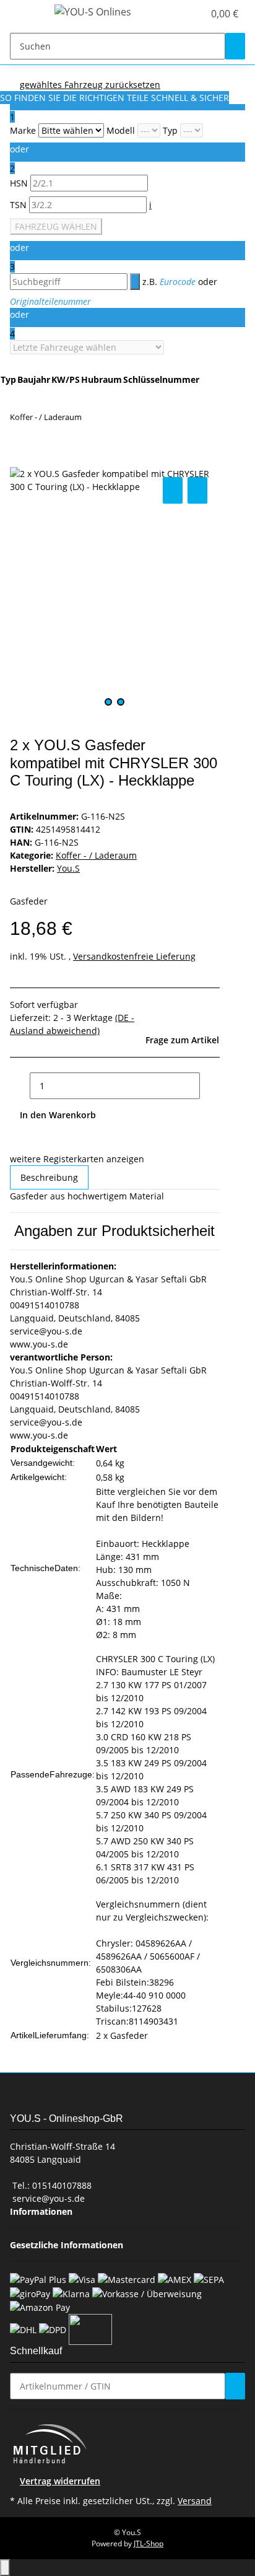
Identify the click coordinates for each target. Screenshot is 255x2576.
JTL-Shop (149, 2543)
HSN (20, 183)
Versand (195, 2501)
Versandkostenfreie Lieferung (134, 956)
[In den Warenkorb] (20, 460)
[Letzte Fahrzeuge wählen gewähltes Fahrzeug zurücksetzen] (87, 347)
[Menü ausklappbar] (25, 14)
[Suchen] (235, 46)
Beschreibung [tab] (49, 1177)
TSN (19, 205)
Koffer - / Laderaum (96, 855)
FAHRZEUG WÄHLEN (56, 226)
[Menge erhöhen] (210, 1086)
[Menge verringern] (20, 1086)
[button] (181, 14)
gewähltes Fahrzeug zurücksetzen (90, 85)
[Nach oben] (5, 2568)
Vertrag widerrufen (60, 2481)
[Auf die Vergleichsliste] (173, 490)
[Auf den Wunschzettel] (197, 490)
